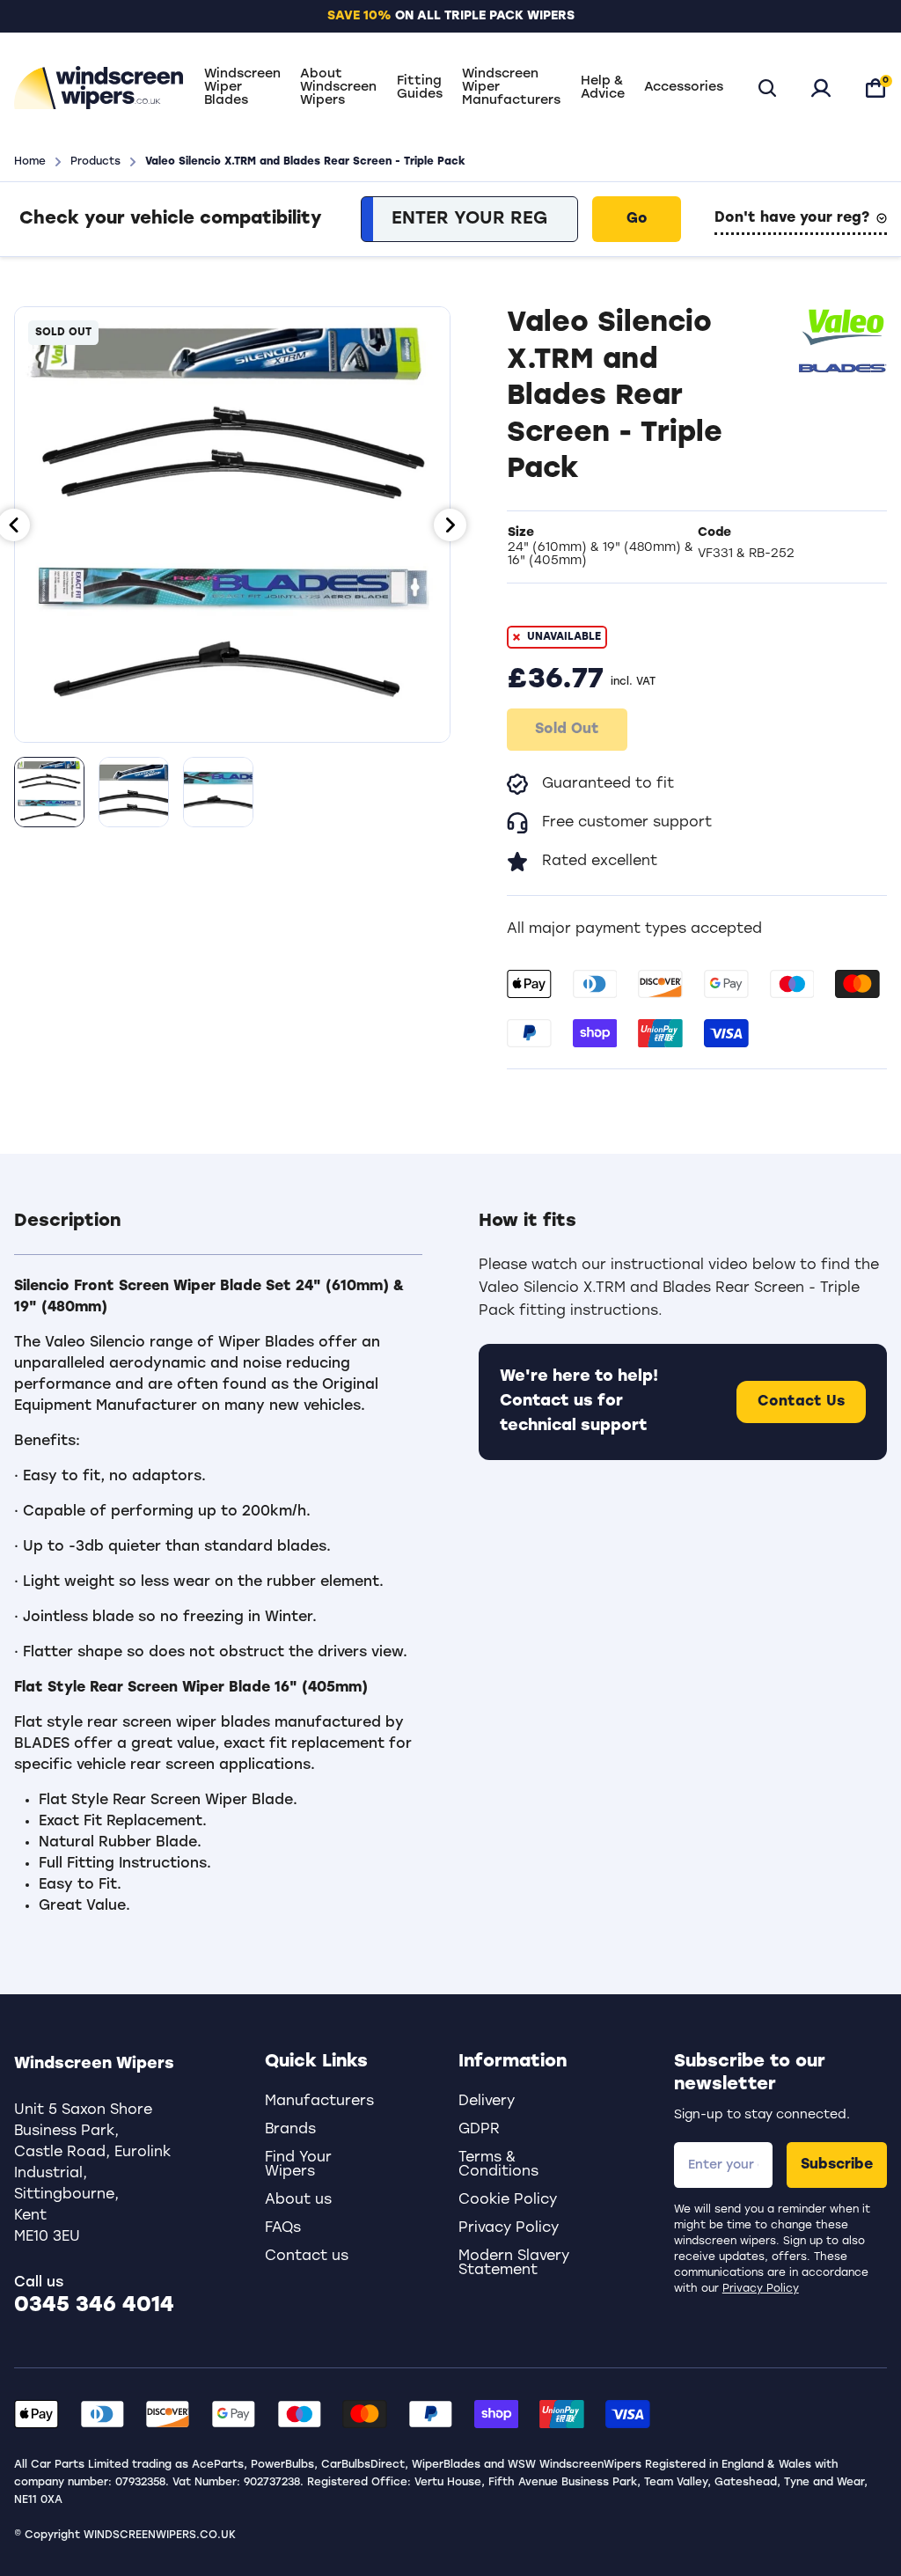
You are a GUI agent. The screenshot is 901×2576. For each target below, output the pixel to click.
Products (95, 162)
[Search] (767, 88)
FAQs (283, 2228)
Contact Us (801, 1402)
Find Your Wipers (298, 2165)
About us (298, 2200)
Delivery (487, 2102)
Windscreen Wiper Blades (242, 88)
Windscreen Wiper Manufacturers (511, 88)
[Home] (99, 88)
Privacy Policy (761, 2289)
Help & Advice (603, 88)
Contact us (307, 2257)
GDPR (479, 2130)
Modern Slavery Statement (514, 2264)
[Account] (821, 88)
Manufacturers (319, 2102)
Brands (290, 2130)
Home (30, 162)
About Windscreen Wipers (338, 88)
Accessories (684, 88)
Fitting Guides (420, 88)
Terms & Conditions (498, 2165)
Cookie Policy (508, 2200)
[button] (218, 1232)
